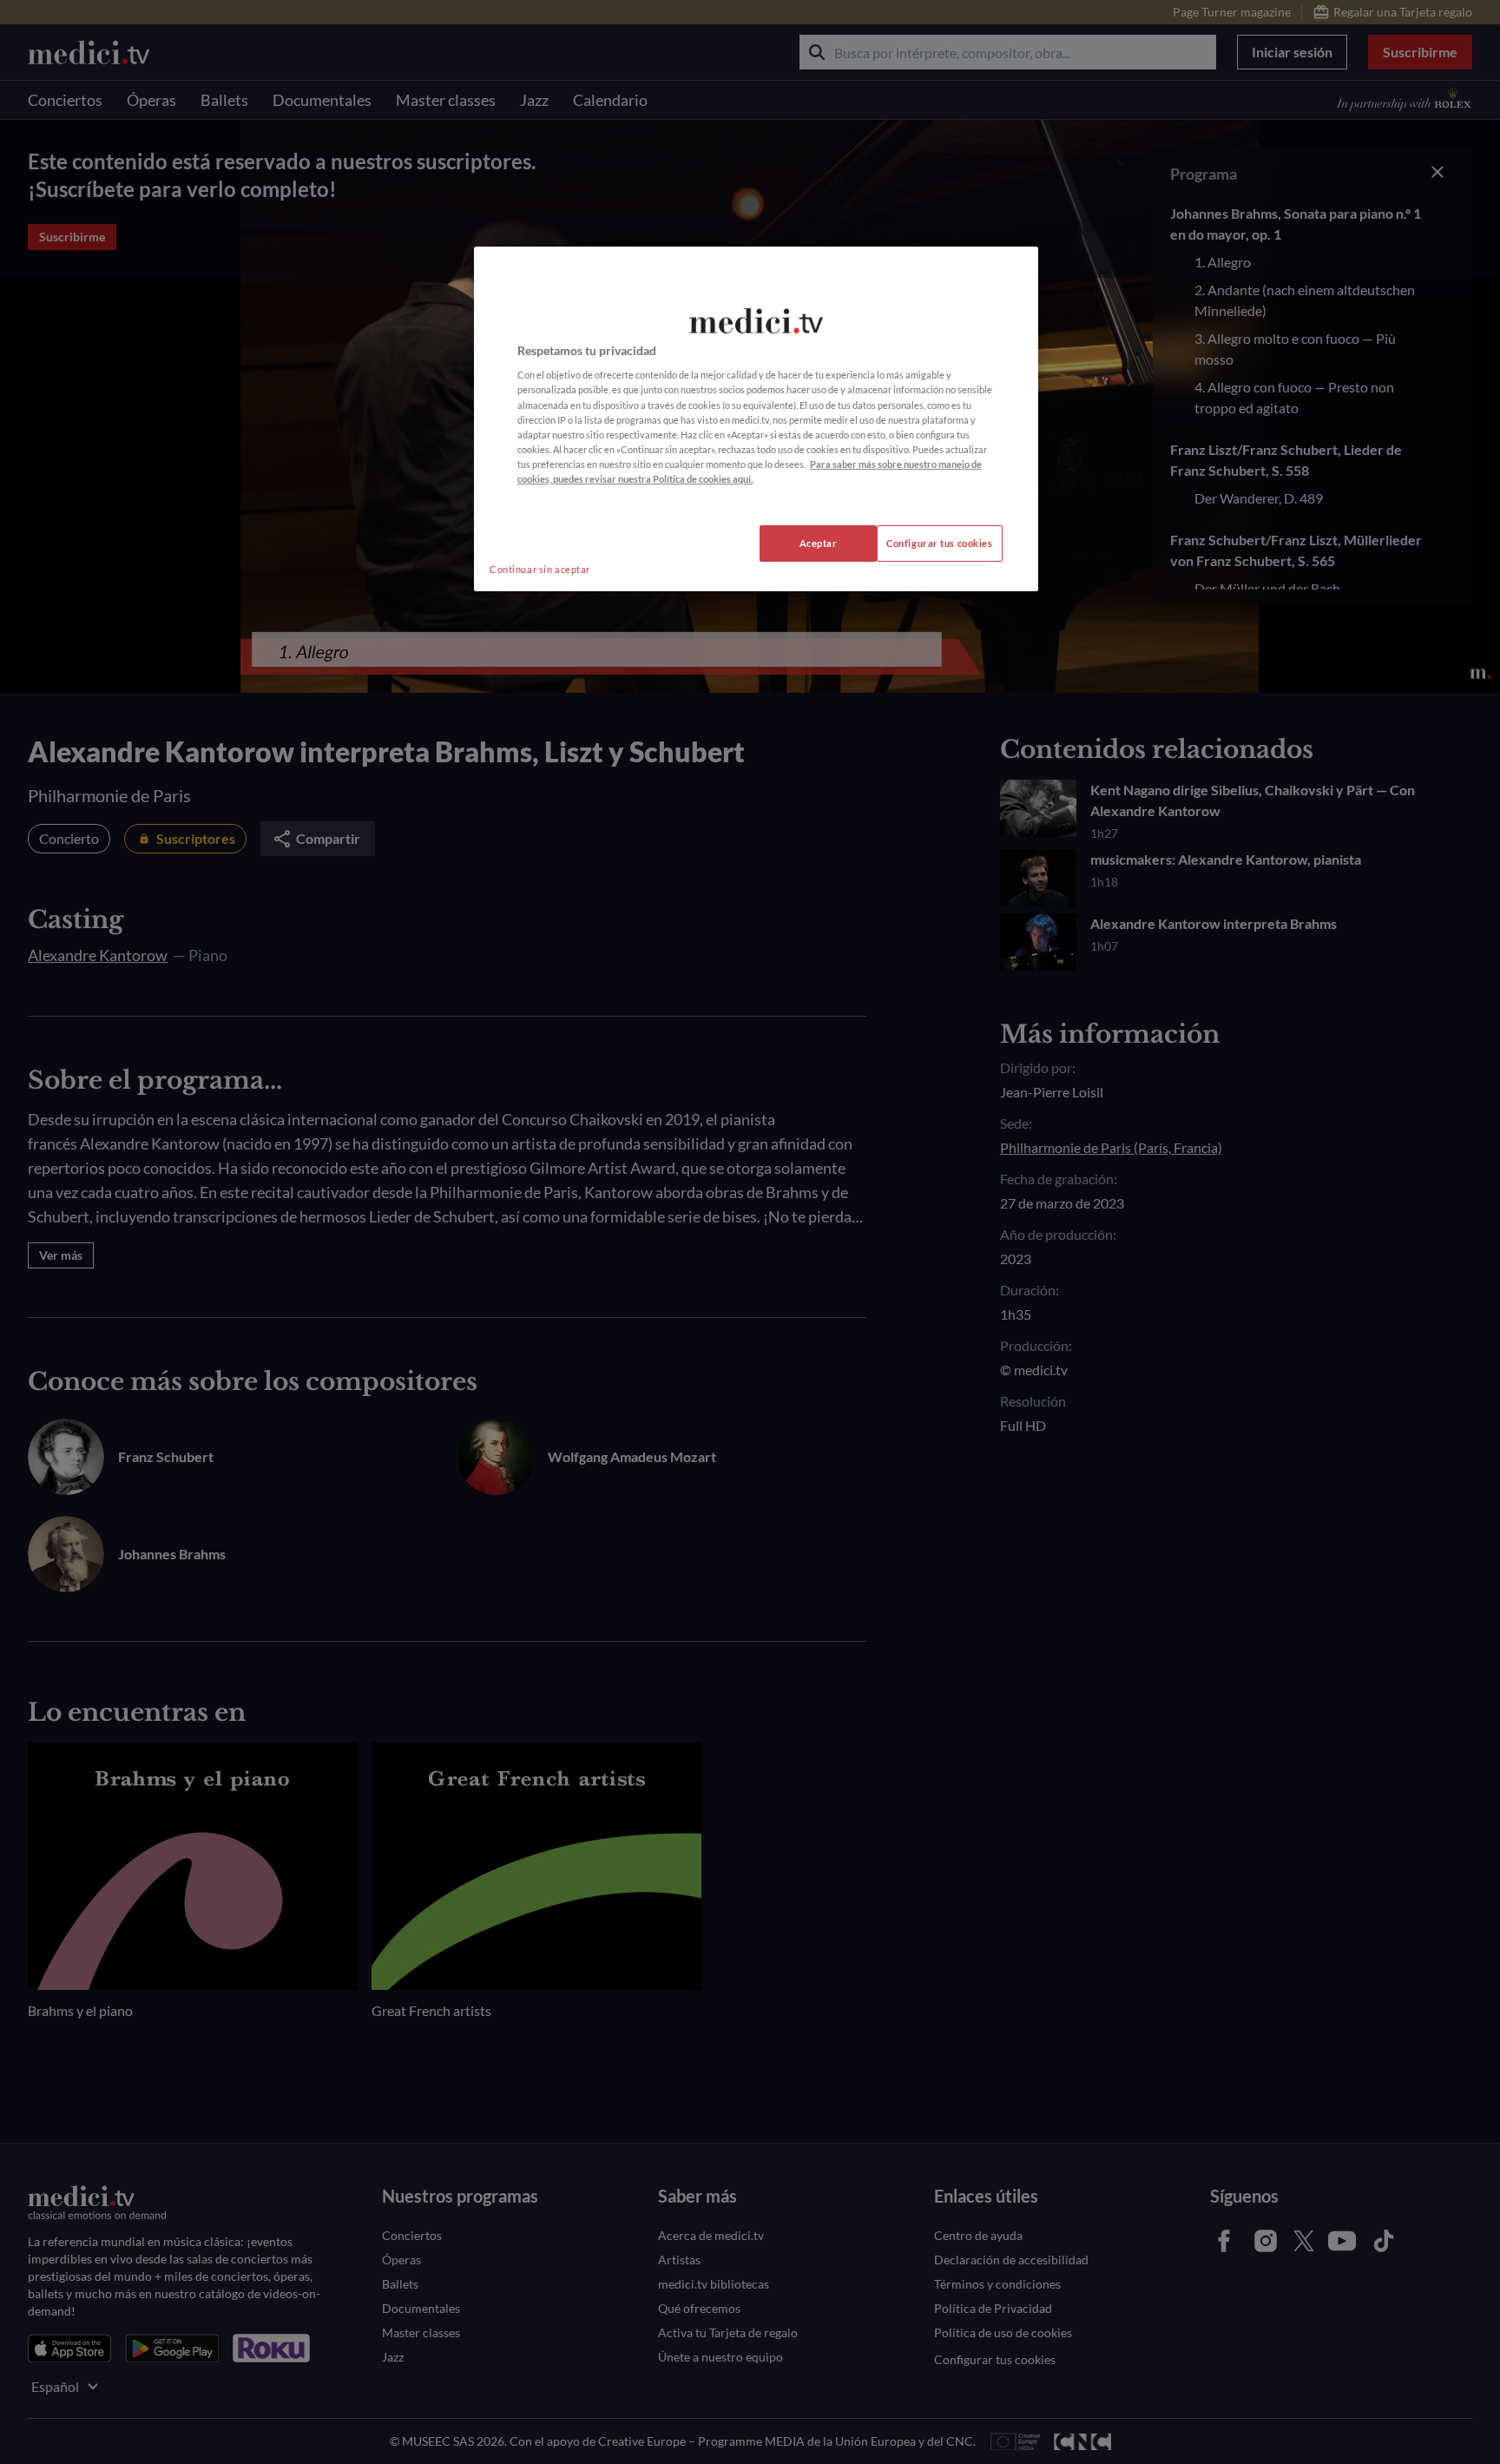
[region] (756, 419)
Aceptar (819, 543)
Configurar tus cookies (940, 543)
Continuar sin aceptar (540, 569)
